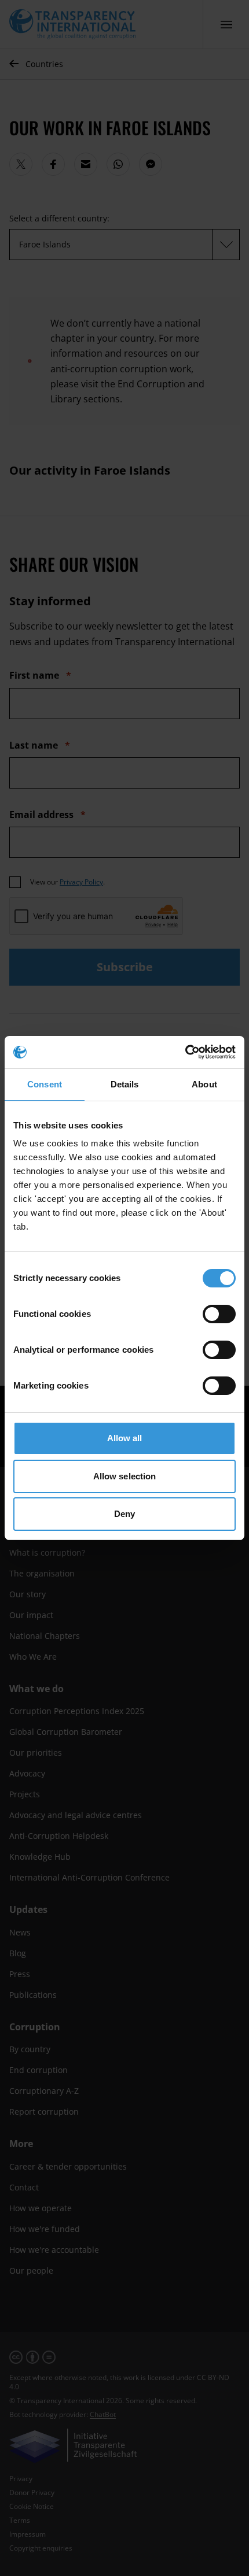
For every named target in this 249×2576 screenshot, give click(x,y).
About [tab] (204, 1084)
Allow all (125, 1438)
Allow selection (125, 1476)
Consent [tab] (45, 1084)
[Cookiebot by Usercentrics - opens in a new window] (185, 1052)
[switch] (219, 1314)
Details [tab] (125, 1084)
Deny (124, 1514)
